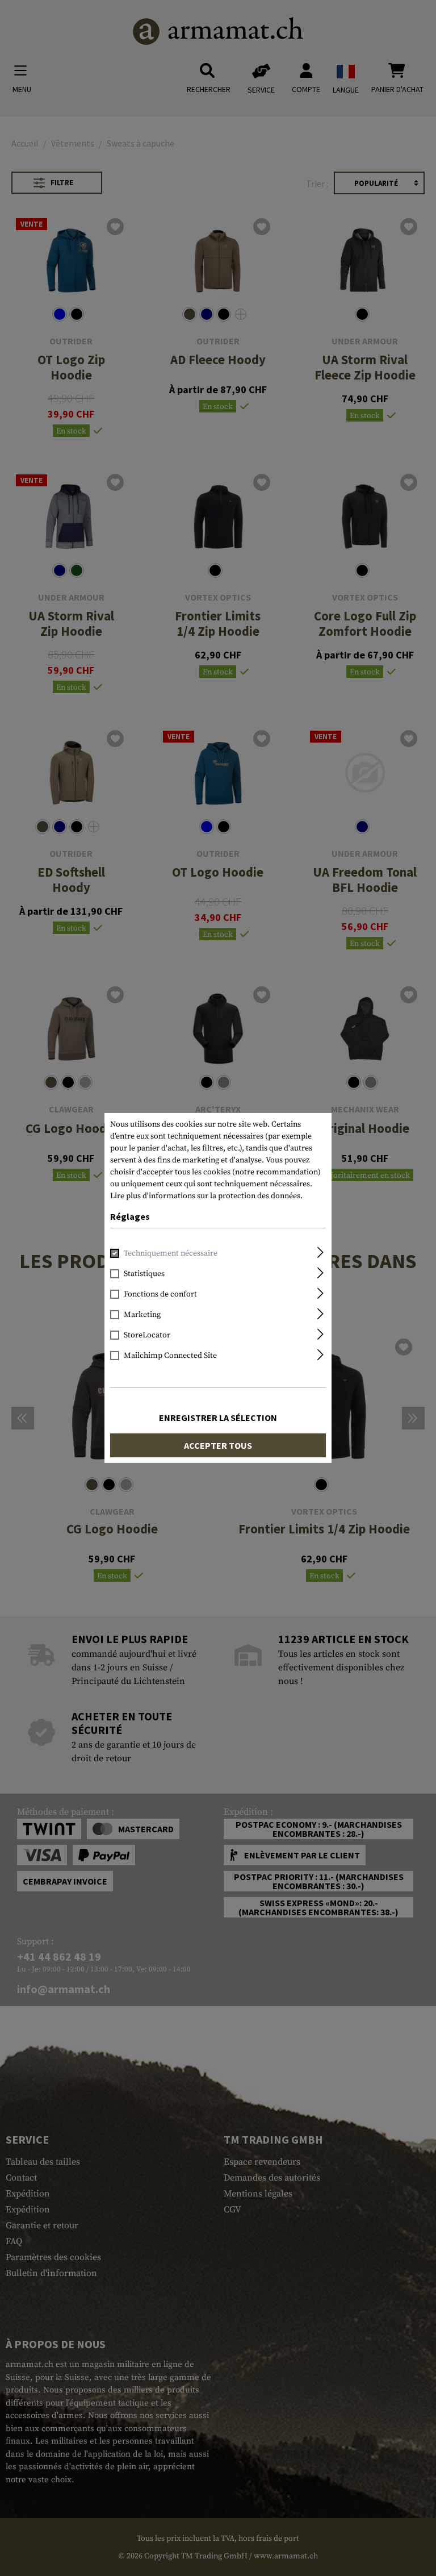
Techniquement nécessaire (171, 1253)
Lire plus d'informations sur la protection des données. (206, 1196)
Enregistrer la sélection (218, 1418)
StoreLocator (147, 1335)
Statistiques (144, 1274)
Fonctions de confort (160, 1294)
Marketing (142, 1315)
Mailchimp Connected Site (170, 1356)
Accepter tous (218, 1445)
